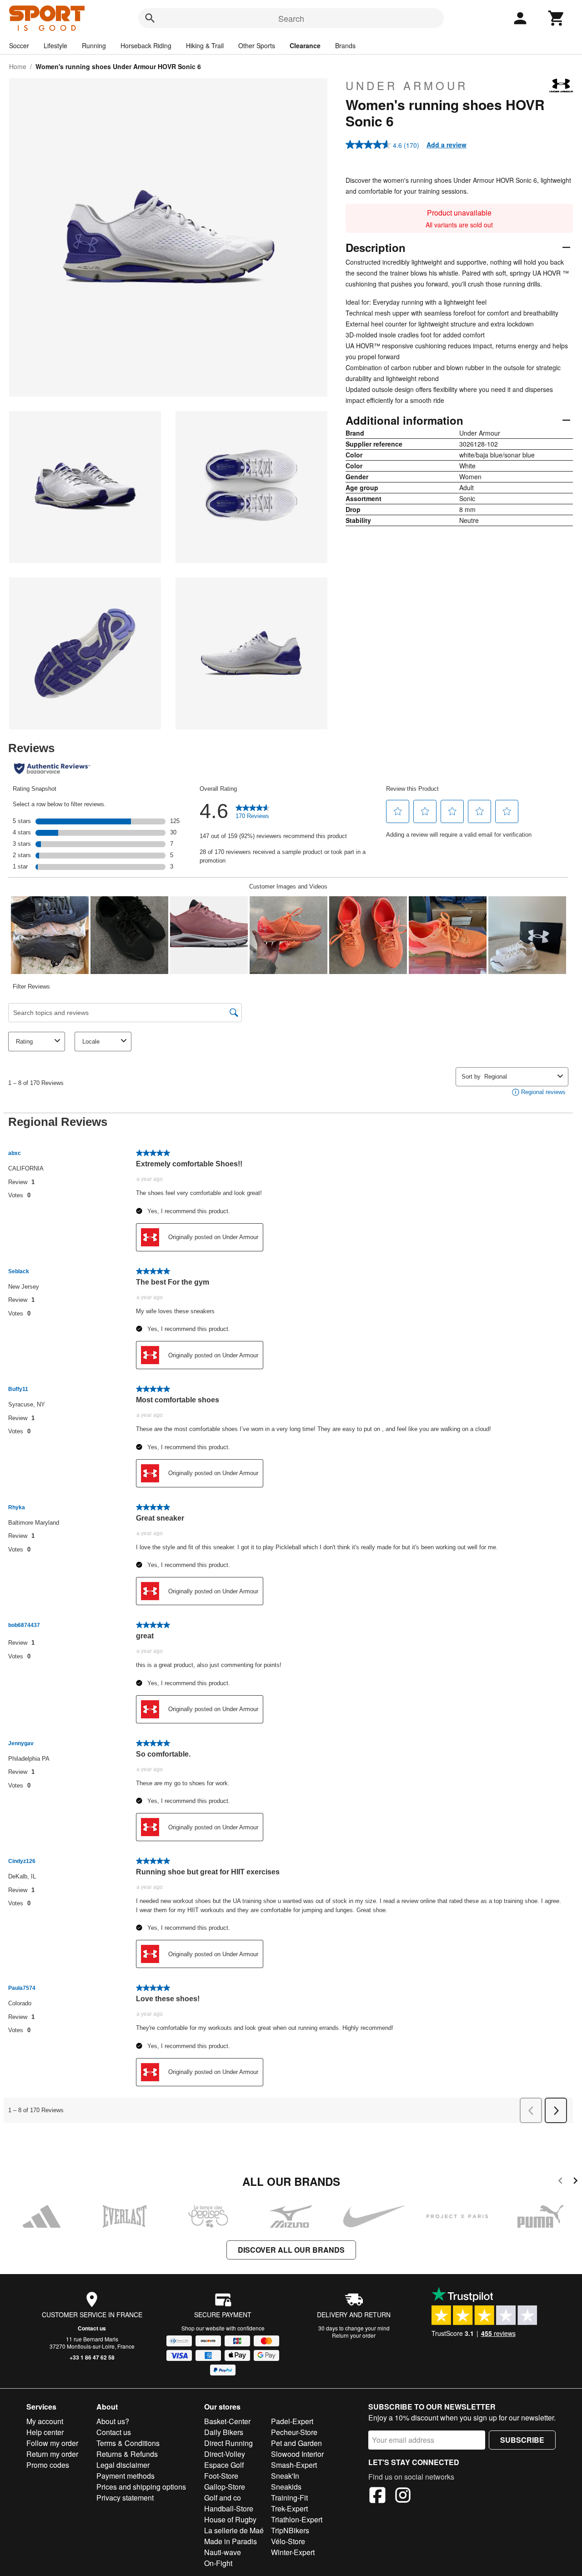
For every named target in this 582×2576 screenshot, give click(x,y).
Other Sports (257, 45)
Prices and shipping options (141, 2487)
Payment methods (125, 2476)
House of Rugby (230, 2519)
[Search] (150, 18)
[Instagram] (403, 2496)
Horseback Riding (146, 45)
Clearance (305, 45)
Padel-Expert (292, 2421)
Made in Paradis (231, 2541)
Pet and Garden (296, 2443)
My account (45, 2421)
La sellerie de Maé (234, 2530)
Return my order (52, 2454)
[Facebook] (377, 2496)
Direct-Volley (225, 2454)
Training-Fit (289, 2498)
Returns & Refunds (127, 2454)
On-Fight (218, 2563)
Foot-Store (221, 2476)
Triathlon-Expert (297, 2519)
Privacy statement (125, 2498)
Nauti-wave (223, 2552)
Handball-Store (229, 2508)
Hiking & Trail (205, 45)
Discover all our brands (291, 2250)
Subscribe (522, 2440)
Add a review (447, 145)
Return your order (354, 2335)
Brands (345, 45)
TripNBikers (290, 2530)
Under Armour (407, 85)
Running (94, 45)
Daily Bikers (224, 2432)
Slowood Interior (297, 2454)
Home (18, 66)
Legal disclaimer (123, 2465)
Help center (45, 2432)
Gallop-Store (225, 2487)
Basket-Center (227, 2421)
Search (291, 18)
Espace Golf (224, 2465)
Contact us (92, 2328)
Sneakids (286, 2487)
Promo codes (48, 2465)
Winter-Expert (293, 2552)
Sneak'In (285, 2476)
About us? (113, 2421)
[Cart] (557, 18)
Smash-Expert (294, 2465)
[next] (575, 2182)
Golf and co (223, 2498)
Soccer (19, 45)
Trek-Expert (289, 2508)
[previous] (560, 2182)
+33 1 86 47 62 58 (92, 2357)
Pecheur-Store (294, 2432)
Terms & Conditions (128, 2443)
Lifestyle (55, 45)
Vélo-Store (288, 2541)
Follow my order (52, 2443)
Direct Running (228, 2443)
